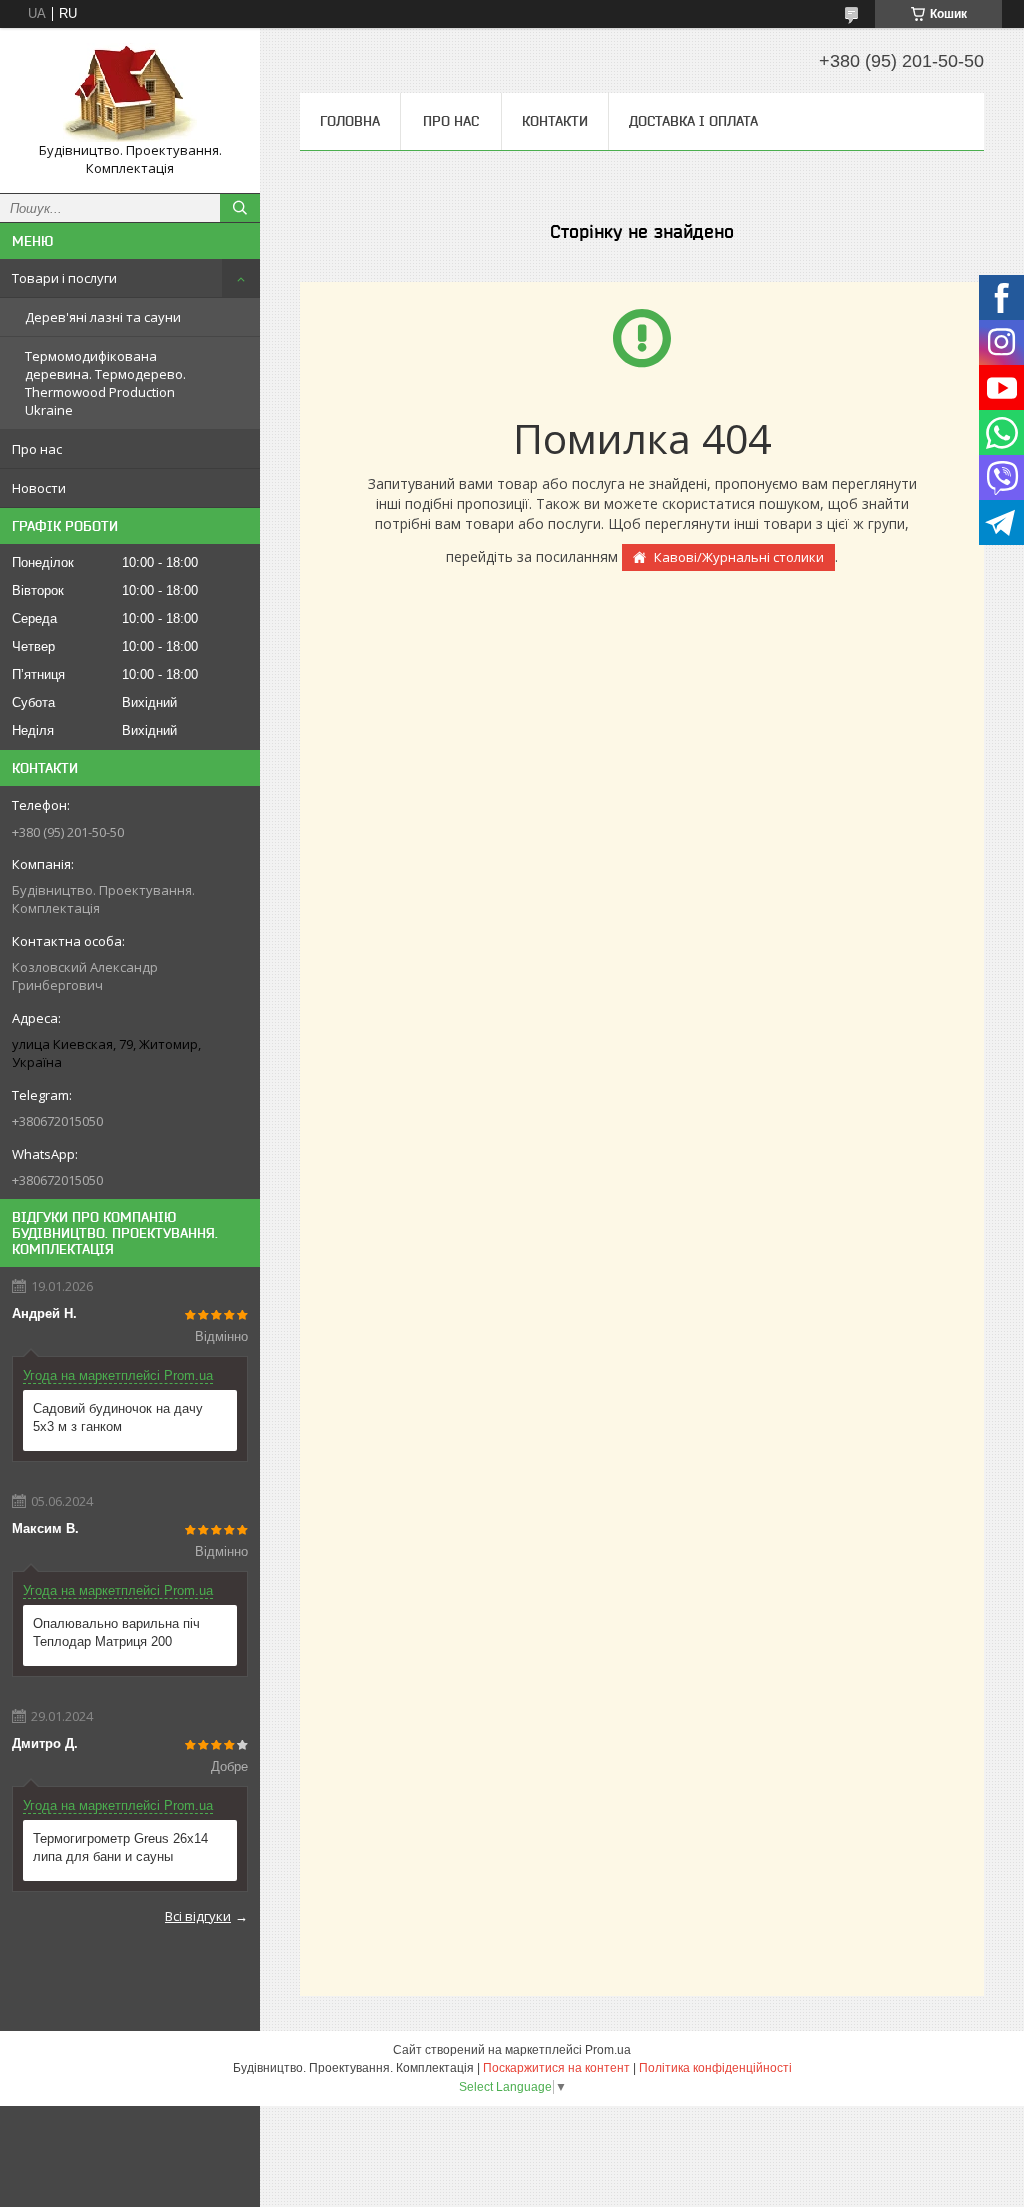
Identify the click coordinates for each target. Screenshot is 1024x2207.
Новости (39, 488)
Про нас (37, 449)
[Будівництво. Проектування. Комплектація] (130, 92)
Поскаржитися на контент (556, 2068)
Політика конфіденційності (715, 2068)
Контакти (555, 121)
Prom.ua (608, 2050)
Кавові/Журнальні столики (739, 557)
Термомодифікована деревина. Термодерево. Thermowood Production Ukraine (105, 383)
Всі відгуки (198, 1916)
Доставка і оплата (693, 121)
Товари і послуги (64, 278)
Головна (350, 121)
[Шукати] (240, 208)
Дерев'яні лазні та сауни (103, 317)
